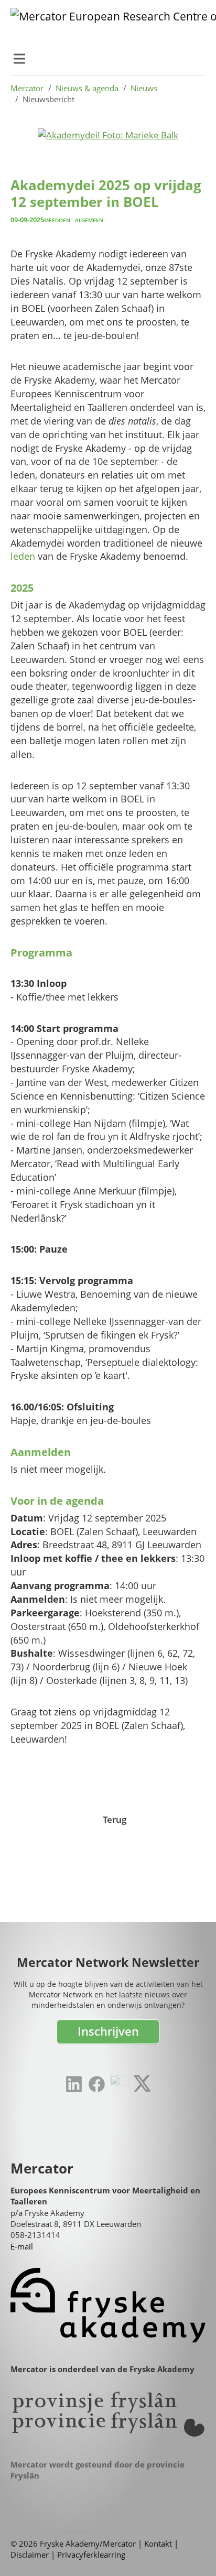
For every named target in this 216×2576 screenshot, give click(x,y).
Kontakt (158, 2544)
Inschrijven (108, 2031)
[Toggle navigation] (19, 59)
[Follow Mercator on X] (142, 2083)
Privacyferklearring (91, 2555)
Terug (115, 1819)
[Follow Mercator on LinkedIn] (74, 2084)
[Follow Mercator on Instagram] (119, 2084)
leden (23, 556)
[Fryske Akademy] (108, 2305)
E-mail (22, 2246)
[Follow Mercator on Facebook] (97, 2084)
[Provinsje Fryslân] (108, 2414)
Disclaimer (30, 2555)
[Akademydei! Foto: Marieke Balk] (108, 134)
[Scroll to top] (192, 2552)
